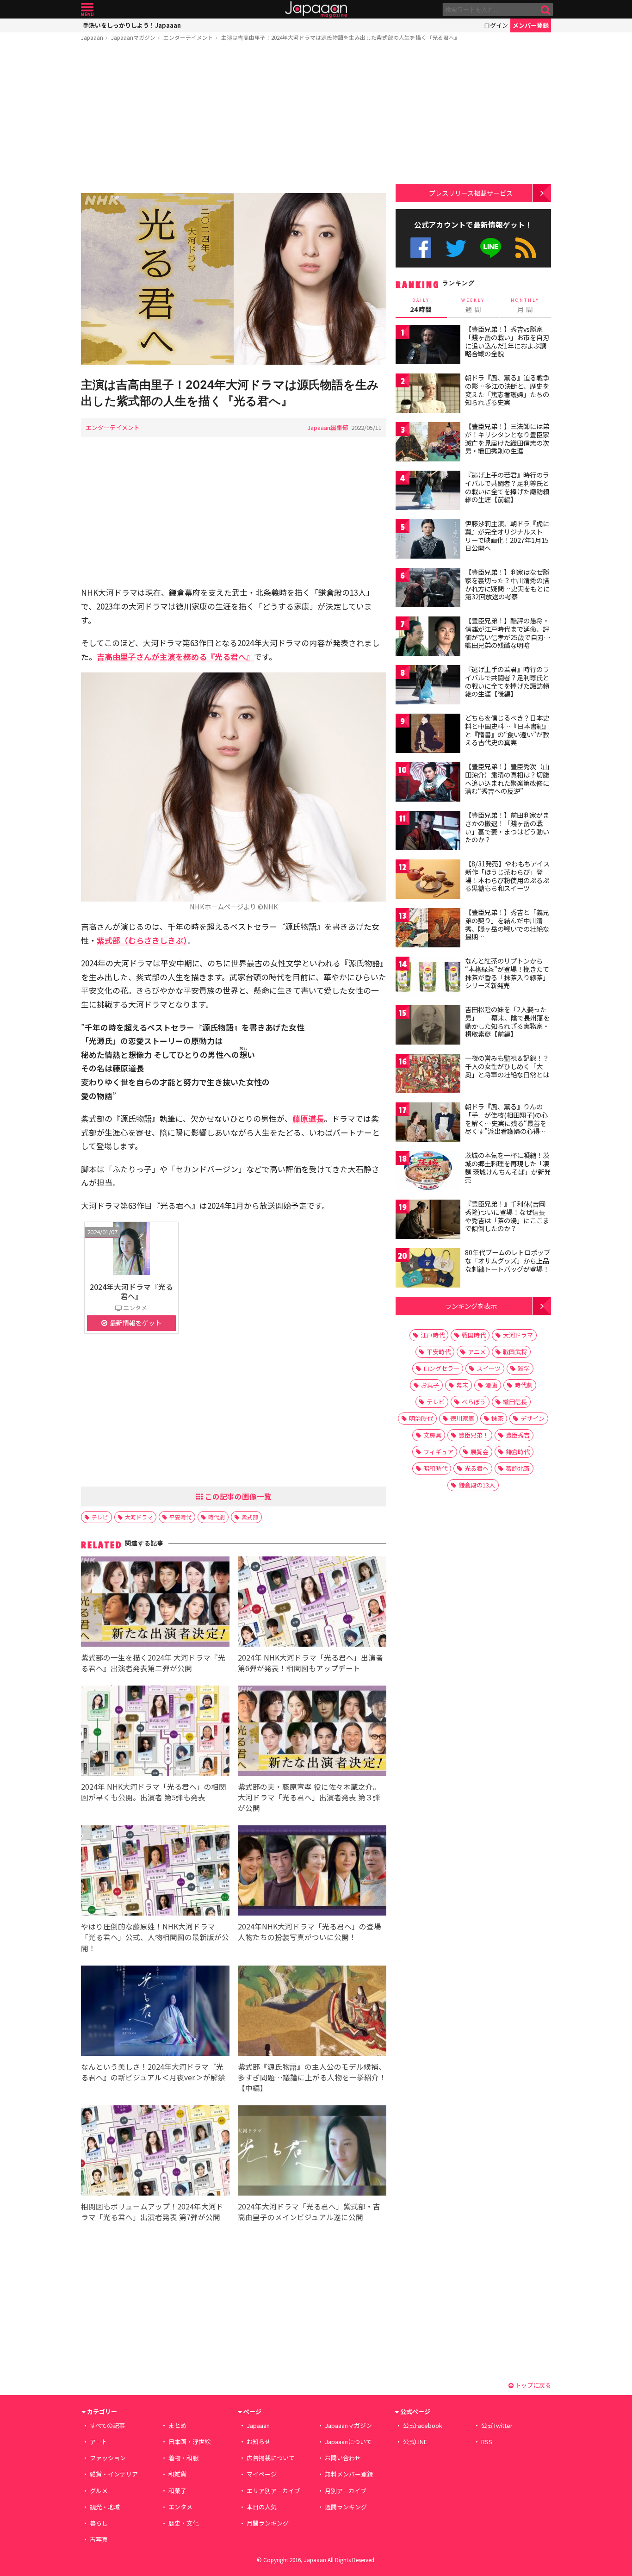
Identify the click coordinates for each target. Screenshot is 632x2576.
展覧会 (480, 1452)
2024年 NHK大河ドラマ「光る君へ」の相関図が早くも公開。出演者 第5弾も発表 (154, 1792)
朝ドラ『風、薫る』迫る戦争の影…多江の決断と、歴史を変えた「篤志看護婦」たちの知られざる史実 (507, 390)
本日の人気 (262, 2507)
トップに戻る (532, 2385)
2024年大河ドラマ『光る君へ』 (131, 1291)
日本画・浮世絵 (189, 2442)
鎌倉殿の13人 (477, 1485)
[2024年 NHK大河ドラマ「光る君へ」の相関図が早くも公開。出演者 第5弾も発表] (155, 1732)
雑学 (524, 1368)
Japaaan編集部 (328, 427)
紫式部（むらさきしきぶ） (142, 940)
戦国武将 (515, 1352)
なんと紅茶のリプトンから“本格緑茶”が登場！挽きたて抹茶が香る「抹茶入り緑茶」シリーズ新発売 (507, 973)
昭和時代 (435, 1468)
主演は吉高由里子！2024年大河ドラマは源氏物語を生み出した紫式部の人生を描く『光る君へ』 (341, 37)
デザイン (533, 1418)
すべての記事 (107, 2425)
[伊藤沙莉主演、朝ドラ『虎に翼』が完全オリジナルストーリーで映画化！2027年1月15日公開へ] (428, 540)
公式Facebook (421, 248)
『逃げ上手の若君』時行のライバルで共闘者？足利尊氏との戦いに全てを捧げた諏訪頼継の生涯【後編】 (507, 681)
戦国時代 (474, 1335)
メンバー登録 (531, 25)
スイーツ (489, 1368)
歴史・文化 (183, 2523)
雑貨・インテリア (114, 2474)
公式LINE (491, 248)
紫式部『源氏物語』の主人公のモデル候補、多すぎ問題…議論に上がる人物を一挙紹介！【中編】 (312, 2077)
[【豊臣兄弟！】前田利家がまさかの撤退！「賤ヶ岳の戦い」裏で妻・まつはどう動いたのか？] (428, 832)
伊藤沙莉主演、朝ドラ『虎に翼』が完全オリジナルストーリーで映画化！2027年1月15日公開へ (507, 536)
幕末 (462, 1385)
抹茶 (497, 1418)
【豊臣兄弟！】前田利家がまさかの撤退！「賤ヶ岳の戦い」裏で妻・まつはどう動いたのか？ (507, 827)
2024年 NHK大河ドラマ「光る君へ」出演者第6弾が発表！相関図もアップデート (310, 1663)
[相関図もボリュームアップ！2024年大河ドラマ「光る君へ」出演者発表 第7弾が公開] (155, 2152)
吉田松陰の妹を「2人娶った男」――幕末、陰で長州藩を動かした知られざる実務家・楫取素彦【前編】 (507, 1022)
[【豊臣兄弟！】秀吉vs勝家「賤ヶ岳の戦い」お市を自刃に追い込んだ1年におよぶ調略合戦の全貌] (428, 346)
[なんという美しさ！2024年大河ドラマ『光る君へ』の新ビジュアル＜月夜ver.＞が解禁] (155, 2012)
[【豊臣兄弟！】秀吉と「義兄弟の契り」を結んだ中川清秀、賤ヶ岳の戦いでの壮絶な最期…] (428, 929)
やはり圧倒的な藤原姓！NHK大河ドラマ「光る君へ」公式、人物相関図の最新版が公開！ (155, 1937)
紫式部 (250, 1517)
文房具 (432, 1435)
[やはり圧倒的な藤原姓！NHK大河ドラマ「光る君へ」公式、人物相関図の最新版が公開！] (155, 1872)
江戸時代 (433, 1335)
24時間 (421, 305)
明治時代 (421, 1418)
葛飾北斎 (518, 1468)
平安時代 (180, 1517)
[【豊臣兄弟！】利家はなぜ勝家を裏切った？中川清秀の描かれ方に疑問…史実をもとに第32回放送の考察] (428, 589)
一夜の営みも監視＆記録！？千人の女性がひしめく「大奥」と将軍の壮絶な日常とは (507, 1066)
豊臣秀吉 (518, 1435)
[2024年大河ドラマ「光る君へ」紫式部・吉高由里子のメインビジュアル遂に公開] (312, 2152)
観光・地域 (105, 2507)
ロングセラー (441, 1368)
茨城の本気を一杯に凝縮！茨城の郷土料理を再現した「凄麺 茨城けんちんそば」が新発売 (508, 1167)
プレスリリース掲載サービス (471, 193)
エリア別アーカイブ (273, 2491)
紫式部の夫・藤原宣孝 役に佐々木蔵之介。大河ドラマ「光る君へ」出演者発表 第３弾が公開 (309, 1797)
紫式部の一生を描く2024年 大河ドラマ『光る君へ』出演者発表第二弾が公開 (153, 1663)
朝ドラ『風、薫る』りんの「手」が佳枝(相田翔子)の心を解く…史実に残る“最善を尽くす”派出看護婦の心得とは (506, 1123)
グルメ (99, 2491)
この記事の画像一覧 (237, 1496)
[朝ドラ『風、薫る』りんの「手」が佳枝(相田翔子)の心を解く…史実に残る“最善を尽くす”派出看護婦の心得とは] (428, 1123)
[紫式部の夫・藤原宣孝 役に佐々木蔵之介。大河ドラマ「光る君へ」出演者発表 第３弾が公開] (312, 1732)
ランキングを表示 (471, 1306)
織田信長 (515, 1402)
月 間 (525, 305)
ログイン (496, 25)
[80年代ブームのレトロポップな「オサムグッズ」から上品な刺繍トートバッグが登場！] (428, 1269)
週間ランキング (346, 2507)
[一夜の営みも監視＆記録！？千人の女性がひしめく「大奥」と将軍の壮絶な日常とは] (428, 1075)
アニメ (477, 1352)
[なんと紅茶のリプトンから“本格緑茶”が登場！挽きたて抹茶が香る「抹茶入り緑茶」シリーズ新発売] (428, 978)
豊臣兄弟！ (474, 1435)
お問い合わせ (343, 2458)
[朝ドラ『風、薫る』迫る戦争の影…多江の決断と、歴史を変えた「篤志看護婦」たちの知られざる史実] (428, 395)
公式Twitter (456, 248)
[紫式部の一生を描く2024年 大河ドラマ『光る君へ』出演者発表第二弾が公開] (155, 1603)
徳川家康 (462, 1418)
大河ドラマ (139, 1517)
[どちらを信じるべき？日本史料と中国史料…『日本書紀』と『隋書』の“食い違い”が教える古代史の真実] (428, 735)
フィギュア (438, 1452)
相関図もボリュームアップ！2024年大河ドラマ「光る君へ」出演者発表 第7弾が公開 (152, 2212)
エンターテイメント (188, 37)
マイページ (262, 2474)
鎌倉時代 (518, 1452)
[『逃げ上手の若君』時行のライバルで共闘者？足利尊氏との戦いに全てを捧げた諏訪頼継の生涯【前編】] (428, 492)
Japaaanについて (348, 2442)
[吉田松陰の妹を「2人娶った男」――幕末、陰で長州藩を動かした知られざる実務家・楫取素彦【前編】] (428, 1026)
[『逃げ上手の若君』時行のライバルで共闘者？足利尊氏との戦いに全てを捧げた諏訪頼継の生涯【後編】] (428, 686)
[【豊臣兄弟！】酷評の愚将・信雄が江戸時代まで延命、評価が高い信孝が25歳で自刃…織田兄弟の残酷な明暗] (428, 638)
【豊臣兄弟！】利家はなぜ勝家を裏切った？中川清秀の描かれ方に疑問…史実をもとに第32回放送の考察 (507, 584)
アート (99, 2442)
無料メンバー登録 (349, 2474)
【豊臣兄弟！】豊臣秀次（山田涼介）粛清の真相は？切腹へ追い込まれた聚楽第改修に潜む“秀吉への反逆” (507, 779)
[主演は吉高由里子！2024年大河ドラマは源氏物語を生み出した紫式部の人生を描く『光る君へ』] (234, 280)
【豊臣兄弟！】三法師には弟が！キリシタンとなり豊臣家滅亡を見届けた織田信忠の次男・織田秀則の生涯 (507, 439)
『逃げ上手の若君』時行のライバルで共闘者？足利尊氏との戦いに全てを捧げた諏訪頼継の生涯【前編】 (507, 487)
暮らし (99, 2523)
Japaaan (316, 9)
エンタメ (180, 2507)
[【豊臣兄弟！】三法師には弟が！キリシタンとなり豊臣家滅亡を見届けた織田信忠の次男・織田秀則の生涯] (428, 443)
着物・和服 (183, 2458)
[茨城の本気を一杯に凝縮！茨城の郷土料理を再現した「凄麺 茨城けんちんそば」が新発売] (428, 1172)
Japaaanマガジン (133, 37)
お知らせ (259, 2442)
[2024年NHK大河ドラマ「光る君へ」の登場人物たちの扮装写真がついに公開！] (312, 1872)
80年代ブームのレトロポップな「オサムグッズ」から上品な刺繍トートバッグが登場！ (508, 1260)
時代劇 (217, 1517)
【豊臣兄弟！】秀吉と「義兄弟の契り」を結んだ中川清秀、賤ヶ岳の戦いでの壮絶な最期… (507, 924)
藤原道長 (308, 1118)
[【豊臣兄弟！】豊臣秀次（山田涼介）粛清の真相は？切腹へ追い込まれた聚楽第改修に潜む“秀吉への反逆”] (428, 783)
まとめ (177, 2425)
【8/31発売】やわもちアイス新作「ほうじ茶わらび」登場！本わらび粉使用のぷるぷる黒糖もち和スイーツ (507, 876)
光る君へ (477, 1468)
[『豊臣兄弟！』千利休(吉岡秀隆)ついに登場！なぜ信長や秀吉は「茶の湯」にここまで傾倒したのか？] (428, 1221)
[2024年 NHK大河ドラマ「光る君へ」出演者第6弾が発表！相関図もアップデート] (312, 1603)
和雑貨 (177, 2474)
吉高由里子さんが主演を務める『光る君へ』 (175, 656)
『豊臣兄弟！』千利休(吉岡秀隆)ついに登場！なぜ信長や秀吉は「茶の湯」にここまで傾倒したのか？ (507, 1216)
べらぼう (474, 1402)
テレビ (100, 1517)
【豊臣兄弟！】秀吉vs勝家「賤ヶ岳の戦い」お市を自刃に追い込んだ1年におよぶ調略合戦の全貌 (507, 341)
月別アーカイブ (346, 2491)
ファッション (108, 2458)
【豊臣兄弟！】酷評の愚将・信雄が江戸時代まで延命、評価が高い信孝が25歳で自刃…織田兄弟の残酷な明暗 (508, 633)
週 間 (473, 305)
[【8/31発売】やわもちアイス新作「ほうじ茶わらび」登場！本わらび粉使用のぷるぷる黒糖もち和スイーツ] (428, 880)
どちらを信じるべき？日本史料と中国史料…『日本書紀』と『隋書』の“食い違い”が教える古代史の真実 (507, 730)
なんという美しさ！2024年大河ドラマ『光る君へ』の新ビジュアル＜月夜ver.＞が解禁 (153, 2072)
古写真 (99, 2539)
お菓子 (430, 1385)
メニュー (87, 9)
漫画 (491, 1385)
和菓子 (177, 2491)
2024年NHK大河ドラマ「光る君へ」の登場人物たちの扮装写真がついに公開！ (310, 1932)
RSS (526, 248)
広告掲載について (271, 2458)
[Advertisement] (234, 119)
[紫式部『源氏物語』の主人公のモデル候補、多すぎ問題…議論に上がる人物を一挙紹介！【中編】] (312, 2012)
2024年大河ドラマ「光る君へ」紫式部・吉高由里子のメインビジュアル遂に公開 (309, 2212)
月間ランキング (268, 2523)
